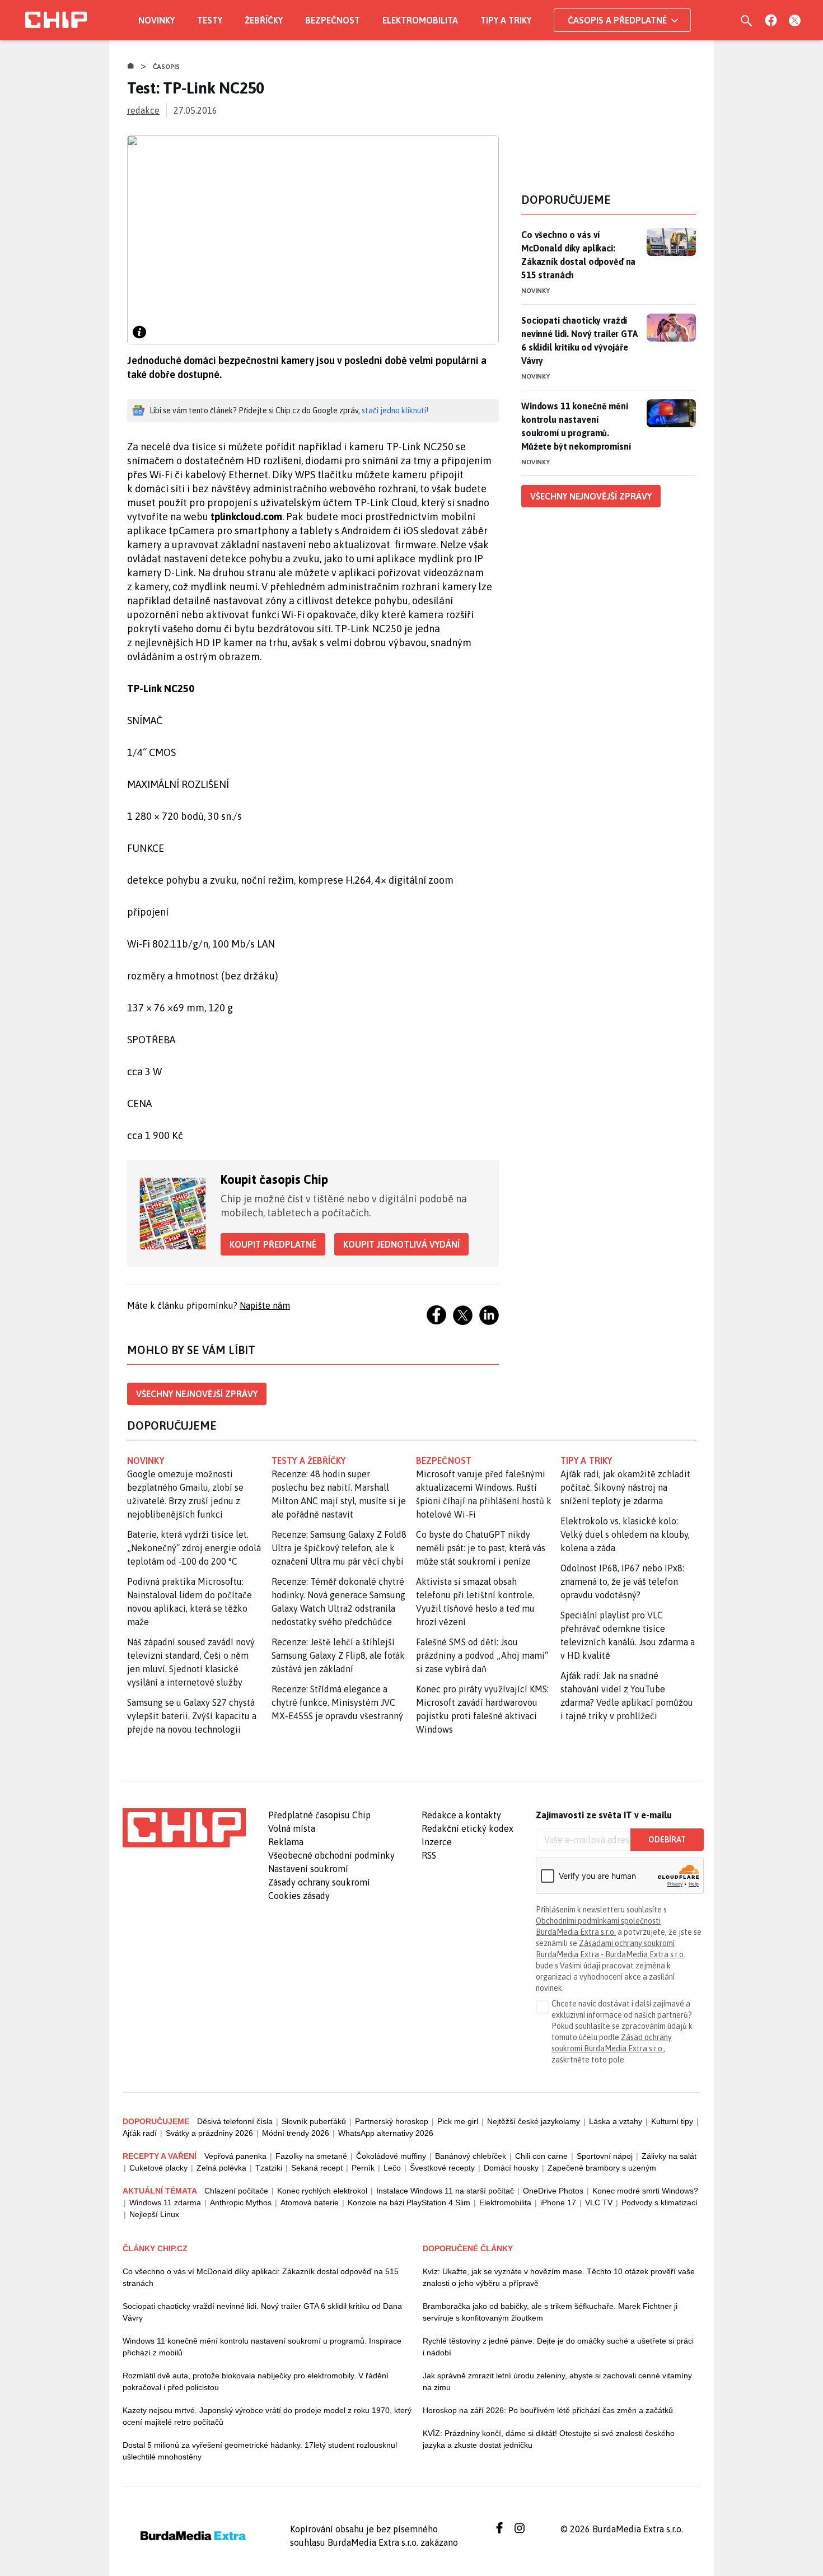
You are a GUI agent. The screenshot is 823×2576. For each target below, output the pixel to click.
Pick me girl (458, 2121)
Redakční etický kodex (467, 1828)
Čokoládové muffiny (391, 2156)
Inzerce (437, 1842)
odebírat (667, 1840)
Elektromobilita (420, 20)
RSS (429, 1855)
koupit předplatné (273, 1244)
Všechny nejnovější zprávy (197, 1394)
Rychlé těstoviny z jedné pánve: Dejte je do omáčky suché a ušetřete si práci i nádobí (558, 2347)
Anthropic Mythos (241, 2202)
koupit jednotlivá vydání (401, 1244)
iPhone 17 (558, 2202)
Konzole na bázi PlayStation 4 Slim (409, 2202)
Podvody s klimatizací (660, 2202)
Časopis (167, 67)
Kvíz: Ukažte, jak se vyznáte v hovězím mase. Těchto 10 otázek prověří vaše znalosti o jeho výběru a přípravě (559, 2277)
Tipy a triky (506, 20)
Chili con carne (541, 2156)
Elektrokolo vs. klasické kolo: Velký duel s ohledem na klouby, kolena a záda (625, 1534)
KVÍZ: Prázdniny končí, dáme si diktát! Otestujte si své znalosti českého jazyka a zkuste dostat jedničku (549, 2439)
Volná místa (292, 1828)
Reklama (286, 1842)
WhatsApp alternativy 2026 (386, 2133)
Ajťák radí (140, 2133)
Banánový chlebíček (471, 2156)
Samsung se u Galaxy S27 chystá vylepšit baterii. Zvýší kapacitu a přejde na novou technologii (192, 1716)
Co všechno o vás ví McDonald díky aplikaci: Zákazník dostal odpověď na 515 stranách (578, 255)
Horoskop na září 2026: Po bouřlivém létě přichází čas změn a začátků (548, 2410)
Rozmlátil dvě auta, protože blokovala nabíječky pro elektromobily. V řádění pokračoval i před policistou (256, 2381)
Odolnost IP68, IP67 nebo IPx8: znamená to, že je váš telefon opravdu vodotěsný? (622, 1581)
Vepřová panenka (235, 2156)
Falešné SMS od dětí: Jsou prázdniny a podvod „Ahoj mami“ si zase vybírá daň (482, 1655)
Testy (210, 20)
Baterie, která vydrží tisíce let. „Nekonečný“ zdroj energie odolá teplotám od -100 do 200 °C (194, 1548)
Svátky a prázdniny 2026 (209, 2133)
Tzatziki (269, 2168)
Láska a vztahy (616, 2121)
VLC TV (599, 2202)
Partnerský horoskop (392, 2121)
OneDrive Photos (553, 2191)
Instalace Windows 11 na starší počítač (445, 2191)
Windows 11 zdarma (165, 2202)
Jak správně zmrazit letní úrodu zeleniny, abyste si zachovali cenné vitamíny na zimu (557, 2381)
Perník (363, 2168)
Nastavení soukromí (308, 1869)
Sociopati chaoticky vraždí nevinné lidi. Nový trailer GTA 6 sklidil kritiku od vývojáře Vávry (579, 340)
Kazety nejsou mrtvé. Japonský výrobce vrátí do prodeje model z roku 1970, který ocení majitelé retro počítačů (267, 2416)
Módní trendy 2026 (296, 2133)
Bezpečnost (333, 20)
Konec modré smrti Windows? (645, 2191)
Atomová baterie (310, 2202)
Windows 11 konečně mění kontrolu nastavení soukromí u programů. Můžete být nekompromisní (576, 426)
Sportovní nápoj (605, 2156)
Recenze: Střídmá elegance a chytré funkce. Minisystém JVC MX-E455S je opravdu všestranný (337, 1702)
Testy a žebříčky (309, 1460)
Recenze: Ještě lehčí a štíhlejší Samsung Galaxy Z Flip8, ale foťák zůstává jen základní (338, 1655)
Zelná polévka (221, 2168)
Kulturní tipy (672, 2121)
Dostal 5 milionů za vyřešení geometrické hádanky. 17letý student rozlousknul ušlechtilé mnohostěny (260, 2451)
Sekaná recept (317, 2168)
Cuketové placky (158, 2168)
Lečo (392, 2168)
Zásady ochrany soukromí (319, 1882)
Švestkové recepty (442, 2168)
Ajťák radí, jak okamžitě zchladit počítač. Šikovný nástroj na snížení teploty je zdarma (625, 1487)
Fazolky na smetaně (311, 2156)
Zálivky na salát (669, 2156)
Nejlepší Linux (154, 2214)
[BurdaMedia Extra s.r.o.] (184, 1828)
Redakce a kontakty (461, 1815)
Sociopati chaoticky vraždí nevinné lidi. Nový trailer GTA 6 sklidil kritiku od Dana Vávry (262, 2312)
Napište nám (265, 1305)
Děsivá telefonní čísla (235, 2121)
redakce (143, 110)
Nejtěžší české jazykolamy (534, 2121)
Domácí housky (511, 2168)
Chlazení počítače (236, 2191)
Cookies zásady (299, 1896)
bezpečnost (444, 1460)
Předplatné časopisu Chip (319, 1815)
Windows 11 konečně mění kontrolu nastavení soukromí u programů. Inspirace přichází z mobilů (262, 2347)
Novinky (156, 20)
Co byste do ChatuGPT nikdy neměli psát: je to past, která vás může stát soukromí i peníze (481, 1548)
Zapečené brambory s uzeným (602, 2168)
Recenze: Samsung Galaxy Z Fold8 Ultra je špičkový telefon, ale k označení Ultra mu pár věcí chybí (339, 1548)
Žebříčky (264, 20)
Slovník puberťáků (314, 2121)
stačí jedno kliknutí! (395, 410)
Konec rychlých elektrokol (322, 2191)
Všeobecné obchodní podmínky (331, 1855)
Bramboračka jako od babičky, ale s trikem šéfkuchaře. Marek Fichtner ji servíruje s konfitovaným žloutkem (550, 2312)
